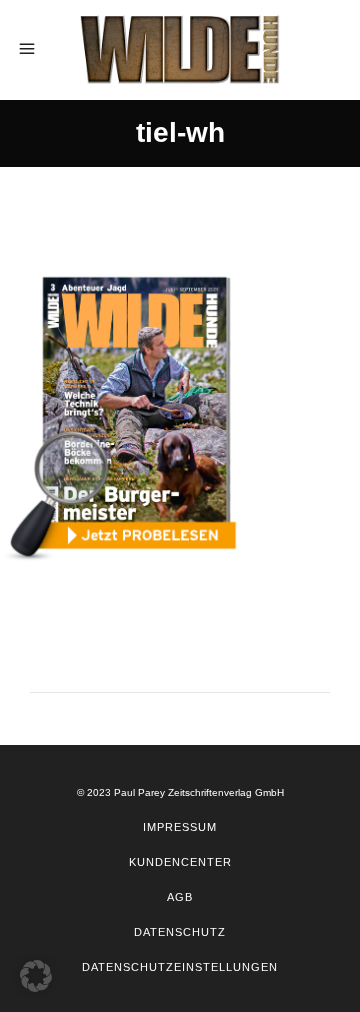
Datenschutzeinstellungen (180, 967)
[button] (36, 976)
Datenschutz (180, 932)
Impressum (180, 827)
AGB (180, 897)
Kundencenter (180, 862)
